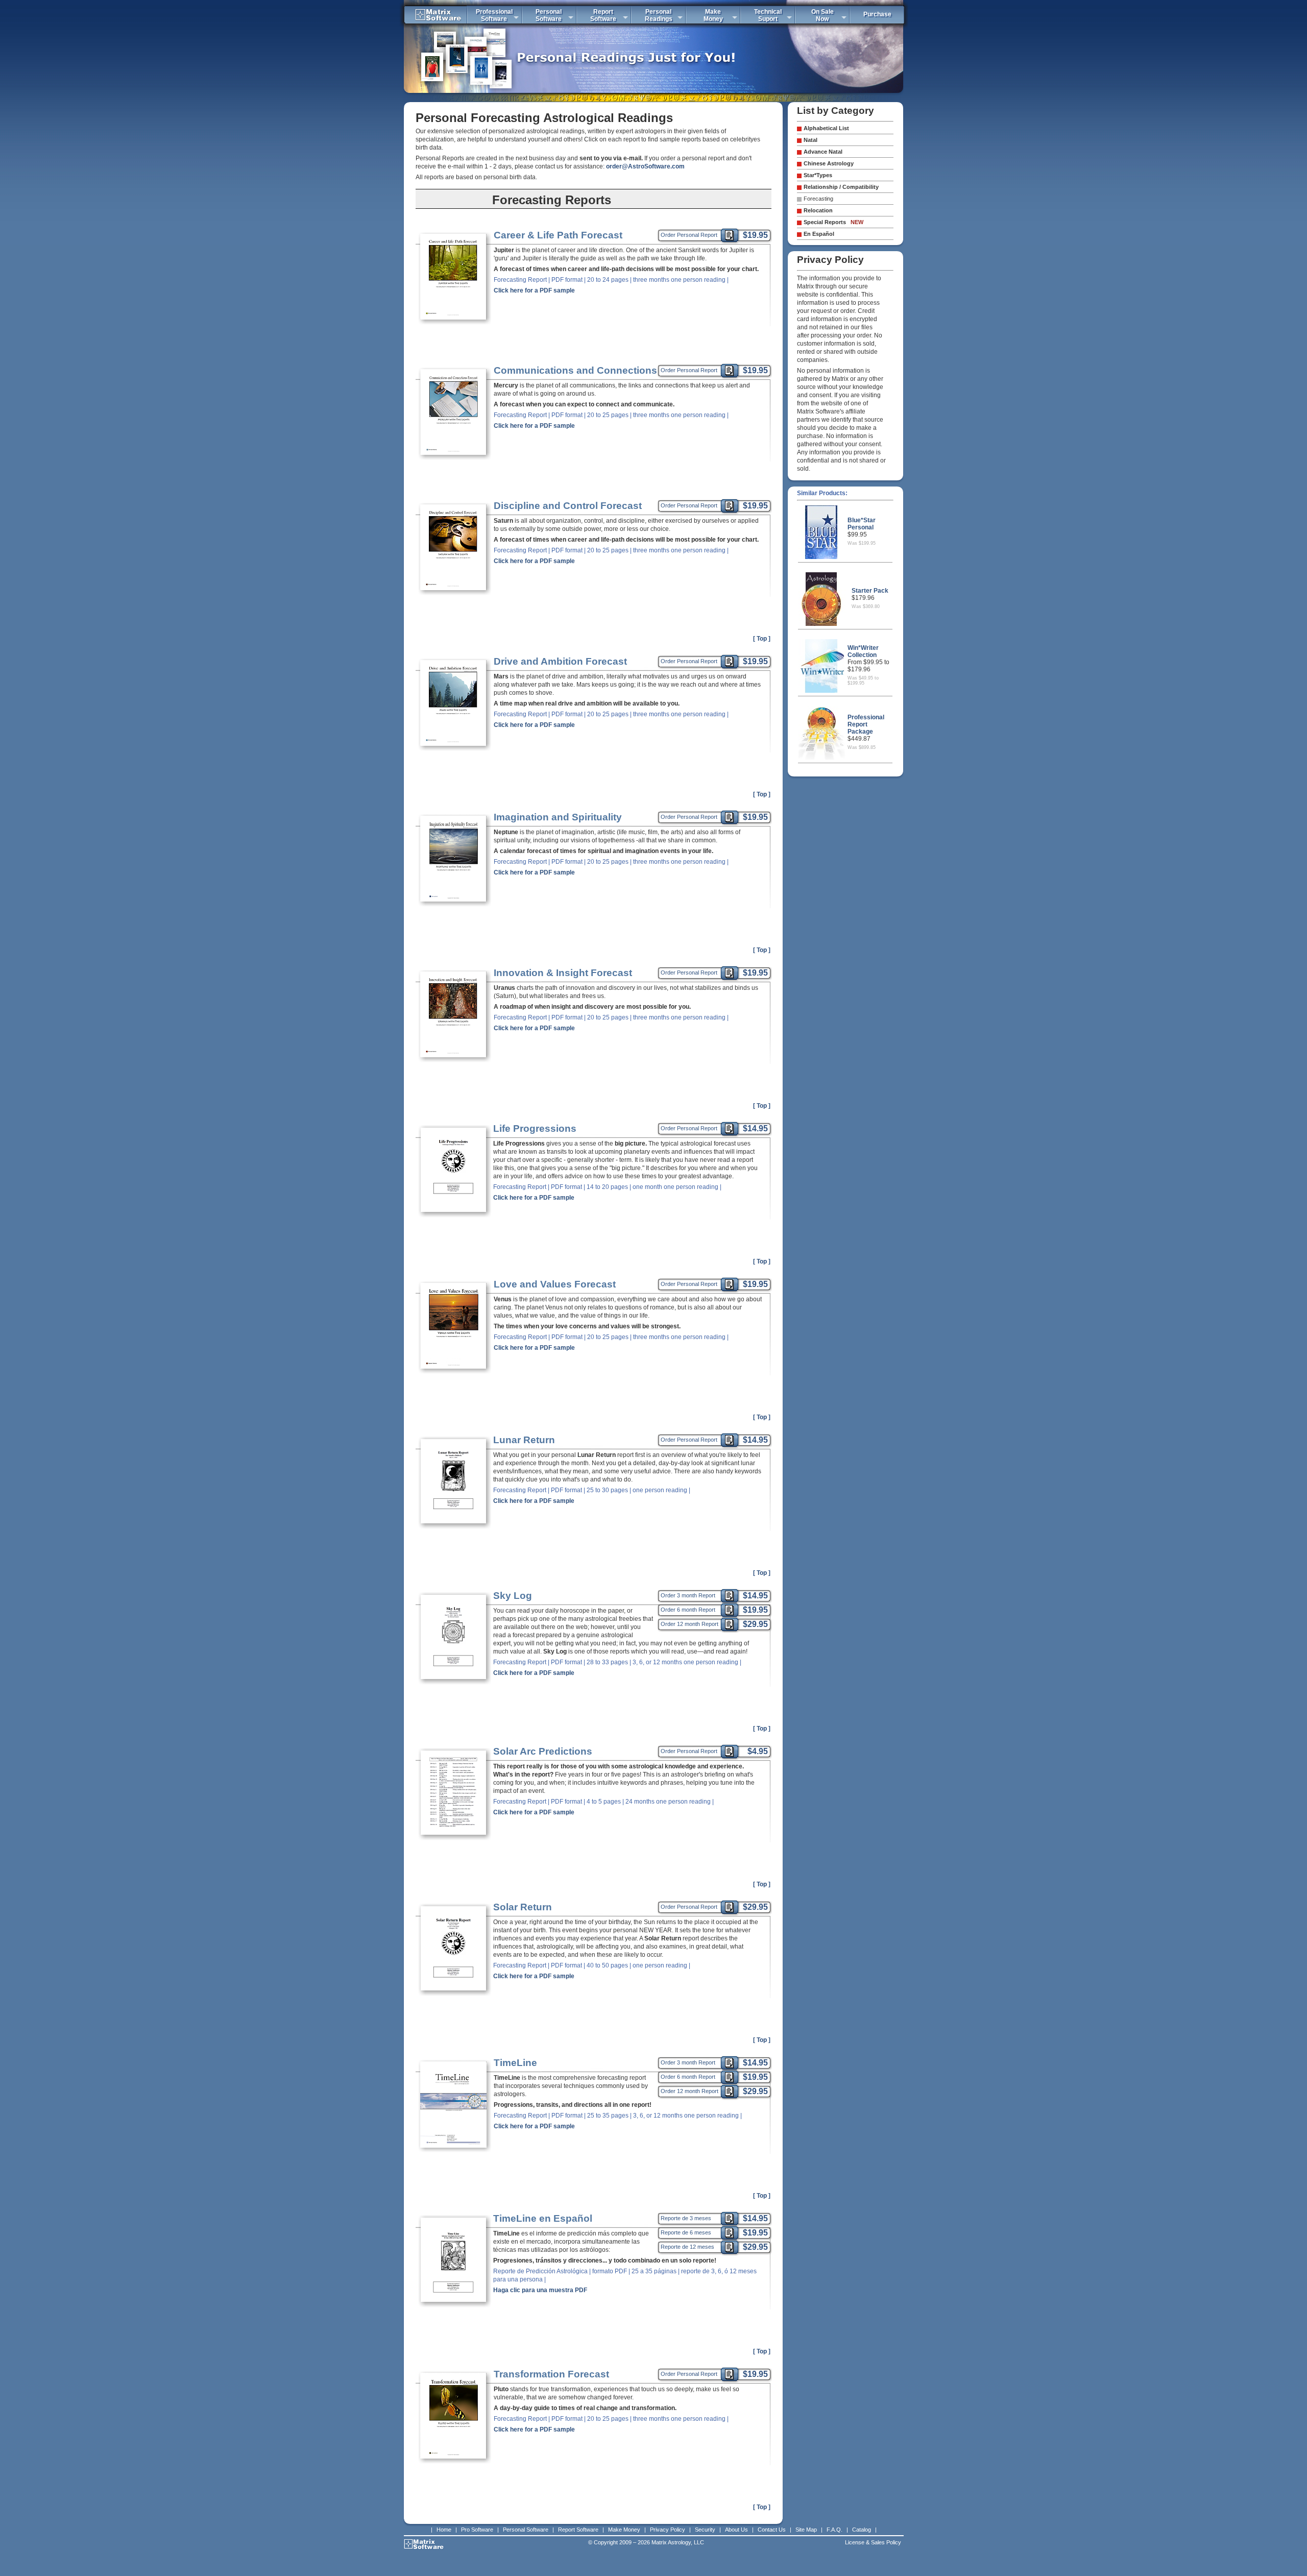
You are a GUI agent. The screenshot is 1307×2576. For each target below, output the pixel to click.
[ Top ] (762, 639)
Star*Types (818, 175)
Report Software (578, 2530)
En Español (819, 234)
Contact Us (772, 2530)
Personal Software (526, 2530)
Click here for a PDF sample (534, 290)
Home (444, 2530)
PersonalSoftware (549, 15)
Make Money (624, 2530)
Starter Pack (870, 591)
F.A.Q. (834, 2530)
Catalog (862, 2530)
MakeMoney (713, 15)
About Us (736, 2530)
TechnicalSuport (768, 15)
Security (705, 2530)
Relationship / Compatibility (841, 187)
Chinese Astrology (829, 163)
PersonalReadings (659, 15)
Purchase (877, 14)
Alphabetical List (826, 128)
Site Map (806, 2530)
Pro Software (477, 2530)
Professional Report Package (866, 724)
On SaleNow (822, 15)
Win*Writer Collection (863, 651)
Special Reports (833, 222)
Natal (810, 140)
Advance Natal (823, 152)
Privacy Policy (668, 2530)
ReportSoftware (603, 15)
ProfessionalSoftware (494, 15)
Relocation (818, 210)
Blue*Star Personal (862, 524)
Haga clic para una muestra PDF (540, 2290)
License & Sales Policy (873, 2542)
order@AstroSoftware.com (645, 166)
